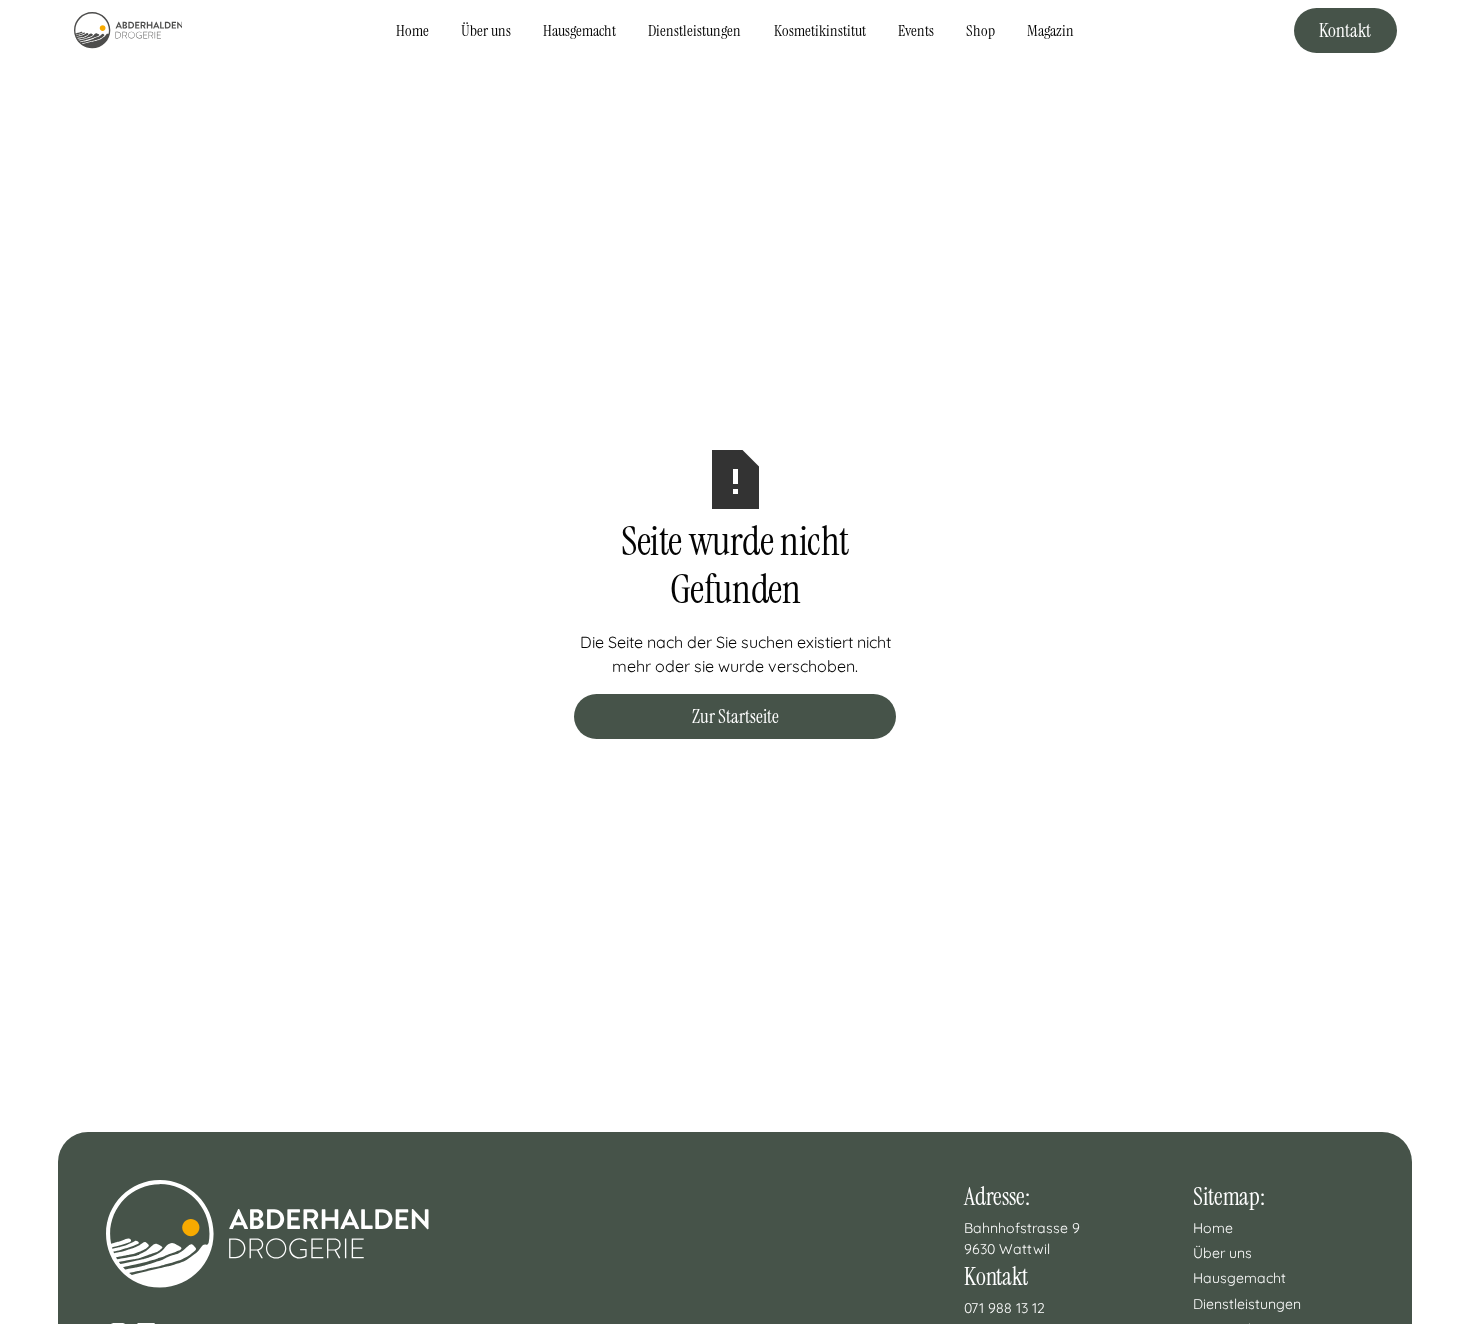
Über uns (486, 30)
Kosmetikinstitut (820, 30)
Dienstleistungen (694, 30)
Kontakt (1345, 30)
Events (916, 30)
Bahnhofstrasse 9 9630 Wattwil (1024, 1238)
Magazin (1050, 30)
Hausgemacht (579, 30)
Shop (980, 30)
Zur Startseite (735, 716)
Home (412, 30)
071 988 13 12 (1004, 1308)
